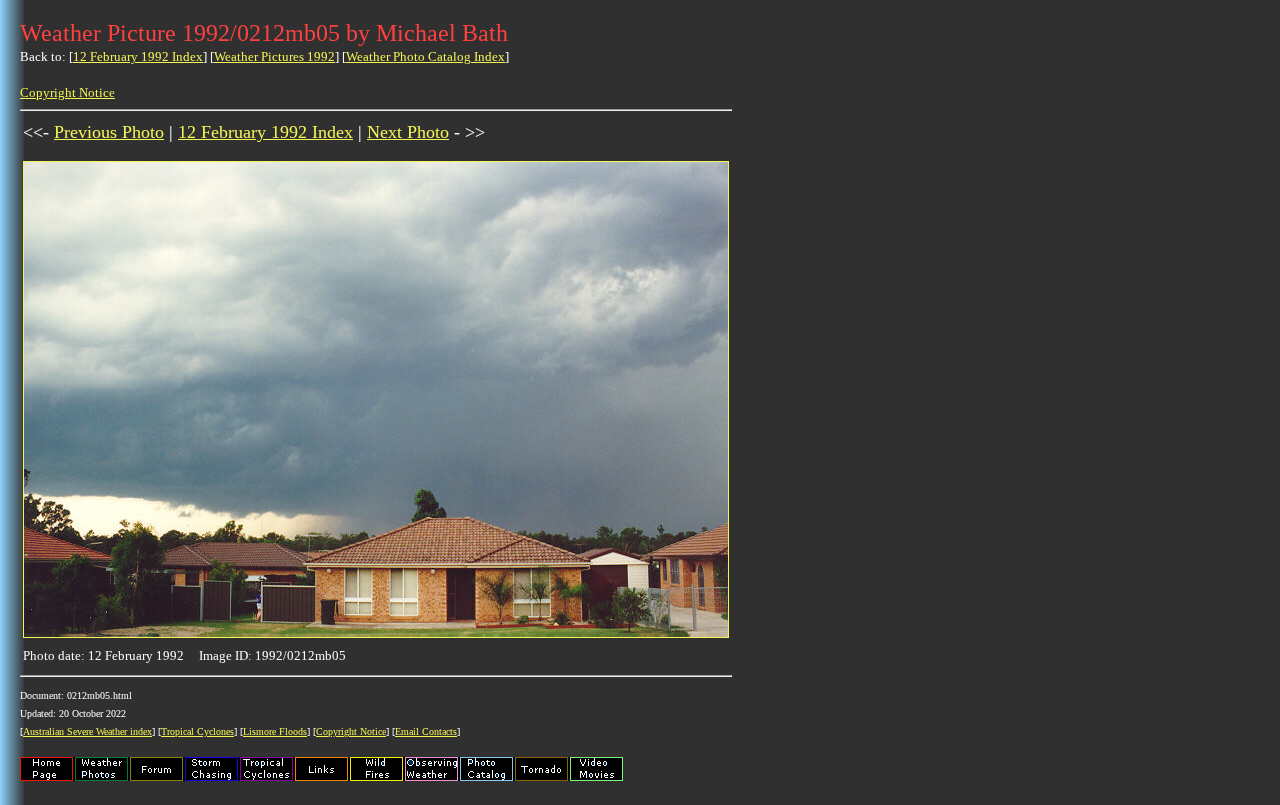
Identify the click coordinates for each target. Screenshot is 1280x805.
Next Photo (408, 132)
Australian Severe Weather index (87, 731)
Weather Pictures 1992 (274, 56)
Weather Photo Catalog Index (425, 56)
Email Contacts (426, 731)
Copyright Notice (67, 92)
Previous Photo (109, 132)
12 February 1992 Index (138, 56)
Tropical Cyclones (197, 731)
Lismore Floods (275, 731)
